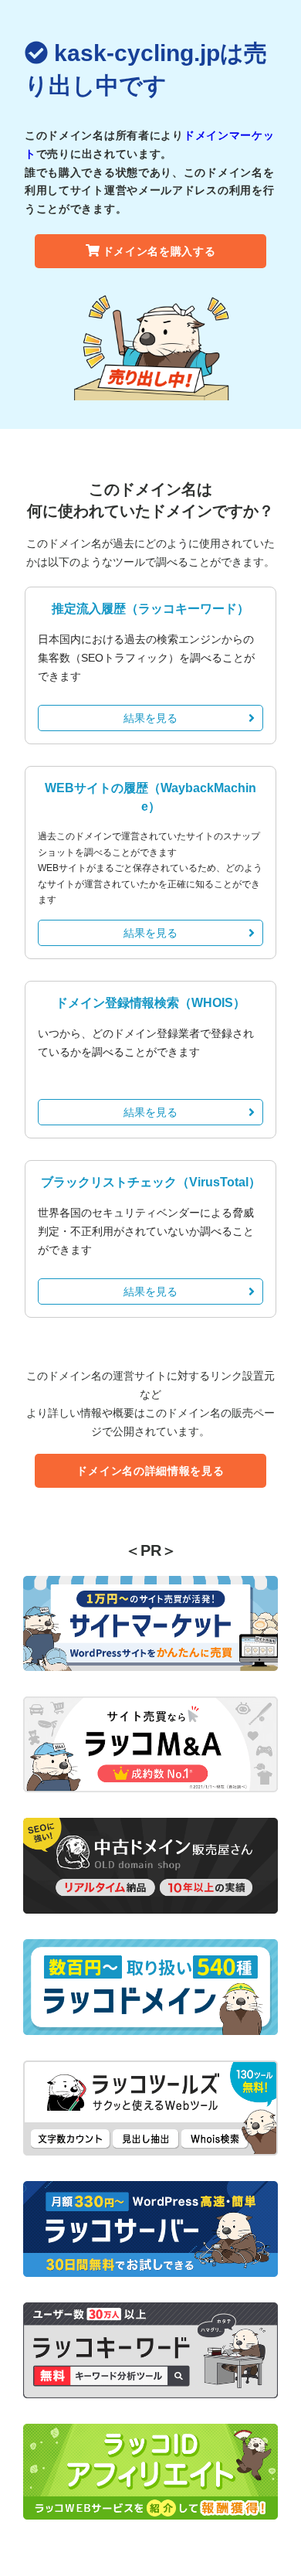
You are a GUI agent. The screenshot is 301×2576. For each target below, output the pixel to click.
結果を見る (150, 718)
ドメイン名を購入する (159, 251)
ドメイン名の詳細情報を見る (150, 1471)
